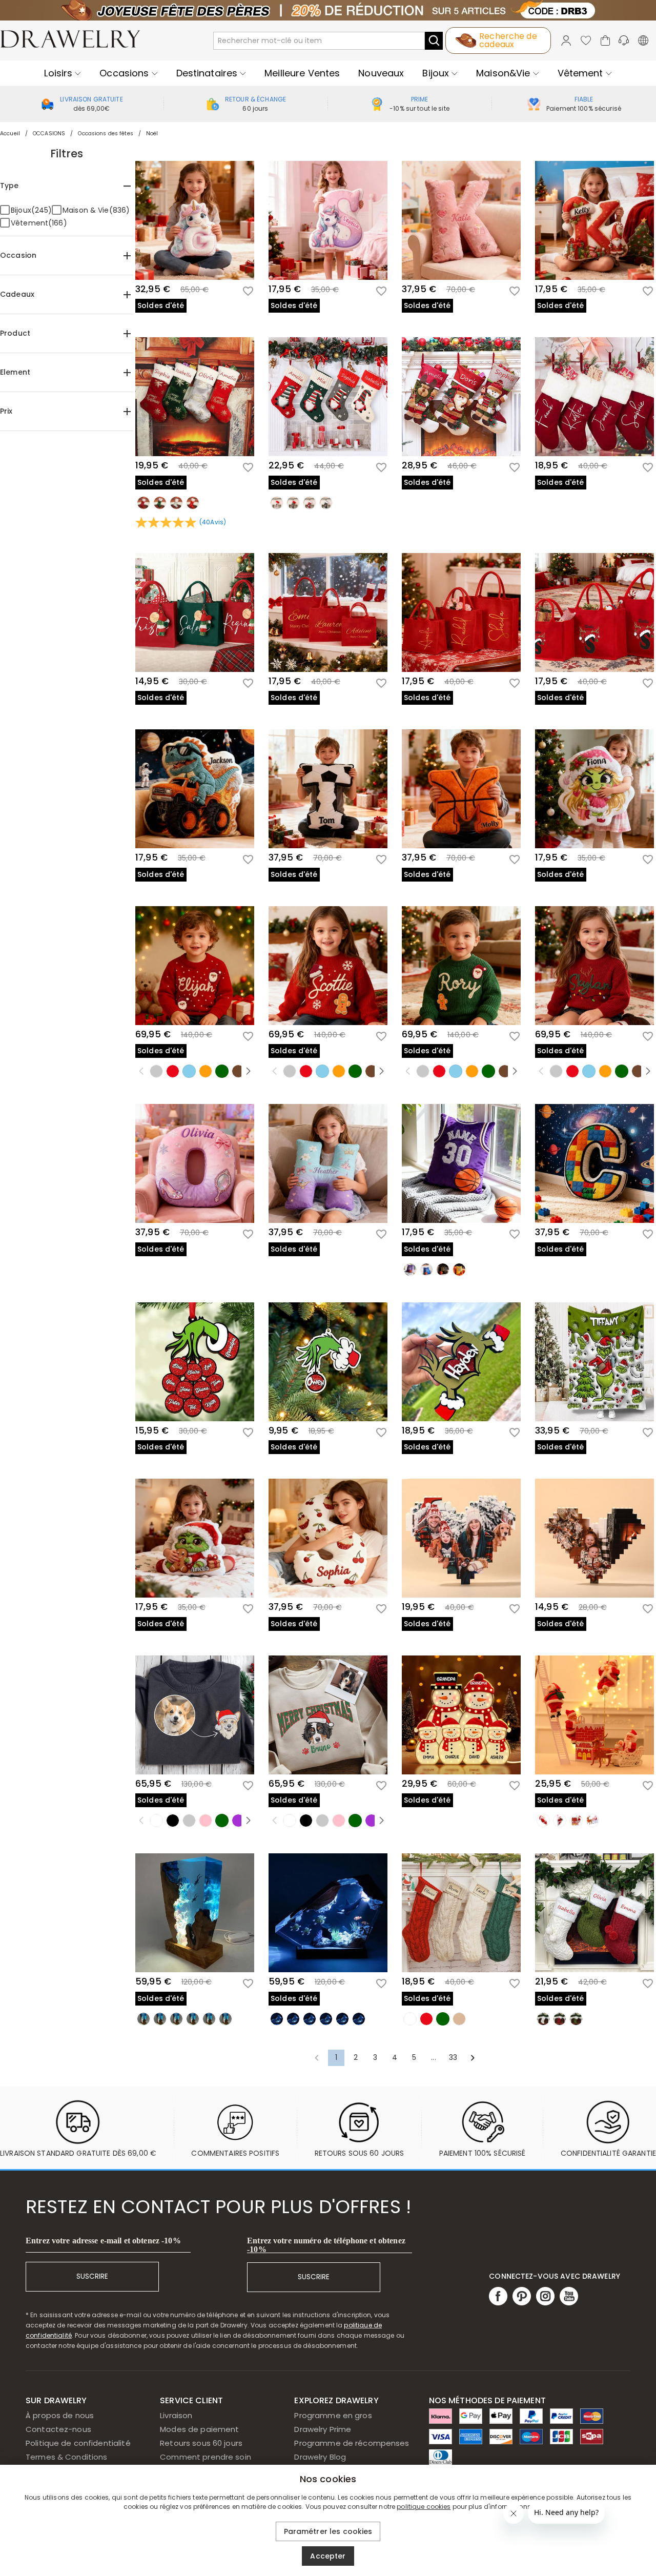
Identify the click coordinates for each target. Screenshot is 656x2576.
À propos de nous (60, 2415)
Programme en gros (333, 2415)
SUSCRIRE (92, 2276)
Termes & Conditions (67, 2457)
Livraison (176, 2415)
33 (453, 2057)
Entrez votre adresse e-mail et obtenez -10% (103, 2241)
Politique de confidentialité (78, 2443)
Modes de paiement (199, 2429)
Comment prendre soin (206, 2457)
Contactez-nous (58, 2429)
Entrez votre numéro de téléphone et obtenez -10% (326, 2245)
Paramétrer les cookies (328, 2531)
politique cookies (424, 2507)
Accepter (328, 2556)
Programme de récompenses (352, 2443)
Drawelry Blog (320, 2457)
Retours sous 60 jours (201, 2443)
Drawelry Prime (323, 2429)
